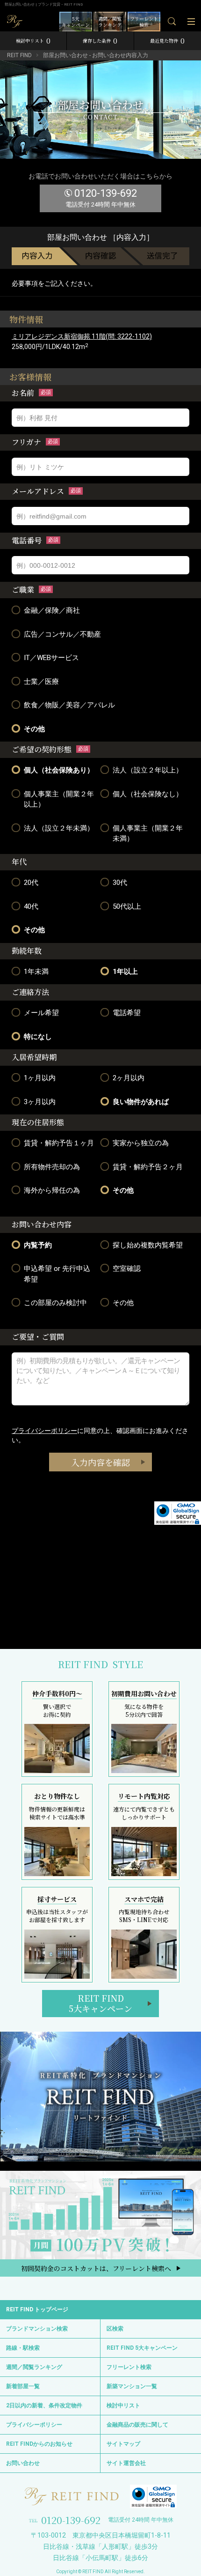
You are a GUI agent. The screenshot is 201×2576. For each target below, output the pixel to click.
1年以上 (125, 972)
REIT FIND (19, 55)
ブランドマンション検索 (37, 2329)
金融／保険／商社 (52, 610)
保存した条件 (100, 41)
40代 (31, 906)
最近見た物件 (167, 41)
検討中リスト (33, 41)
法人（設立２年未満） (59, 828)
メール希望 (41, 1013)
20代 (31, 883)
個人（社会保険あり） (59, 770)
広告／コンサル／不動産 (62, 634)
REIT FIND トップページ (37, 2309)
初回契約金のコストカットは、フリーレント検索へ (96, 2268)
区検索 (115, 2329)
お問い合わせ (23, 2463)
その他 (34, 729)
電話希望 (127, 1013)
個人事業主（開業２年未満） (148, 834)
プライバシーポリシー (44, 1431)
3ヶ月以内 (40, 1102)
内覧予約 (38, 1245)
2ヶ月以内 (129, 1078)
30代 (120, 883)
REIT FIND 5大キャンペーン (142, 2348)
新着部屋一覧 (23, 2386)
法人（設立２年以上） (148, 770)
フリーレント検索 (129, 2367)
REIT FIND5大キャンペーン (100, 2003)
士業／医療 (41, 682)
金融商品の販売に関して (137, 2425)
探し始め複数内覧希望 (148, 1245)
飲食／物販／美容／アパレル (69, 705)
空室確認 (127, 1269)
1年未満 (36, 972)
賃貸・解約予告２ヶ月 (148, 1167)
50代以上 (127, 906)
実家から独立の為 (141, 1143)
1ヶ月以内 (40, 1078)
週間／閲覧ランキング (34, 2367)
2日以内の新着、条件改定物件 (44, 2405)
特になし (38, 1037)
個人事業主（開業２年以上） (59, 799)
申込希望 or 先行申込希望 (57, 1274)
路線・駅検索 (23, 2348)
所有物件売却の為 (52, 1167)
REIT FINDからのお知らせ (39, 2444)
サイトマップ (123, 2444)
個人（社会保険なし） (148, 794)
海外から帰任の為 (52, 1190)
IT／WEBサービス (51, 658)
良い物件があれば (141, 1102)
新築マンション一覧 (132, 2386)
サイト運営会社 (126, 2463)
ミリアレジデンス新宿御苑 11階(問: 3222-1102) (82, 336)
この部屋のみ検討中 (55, 1303)
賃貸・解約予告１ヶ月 (59, 1143)
